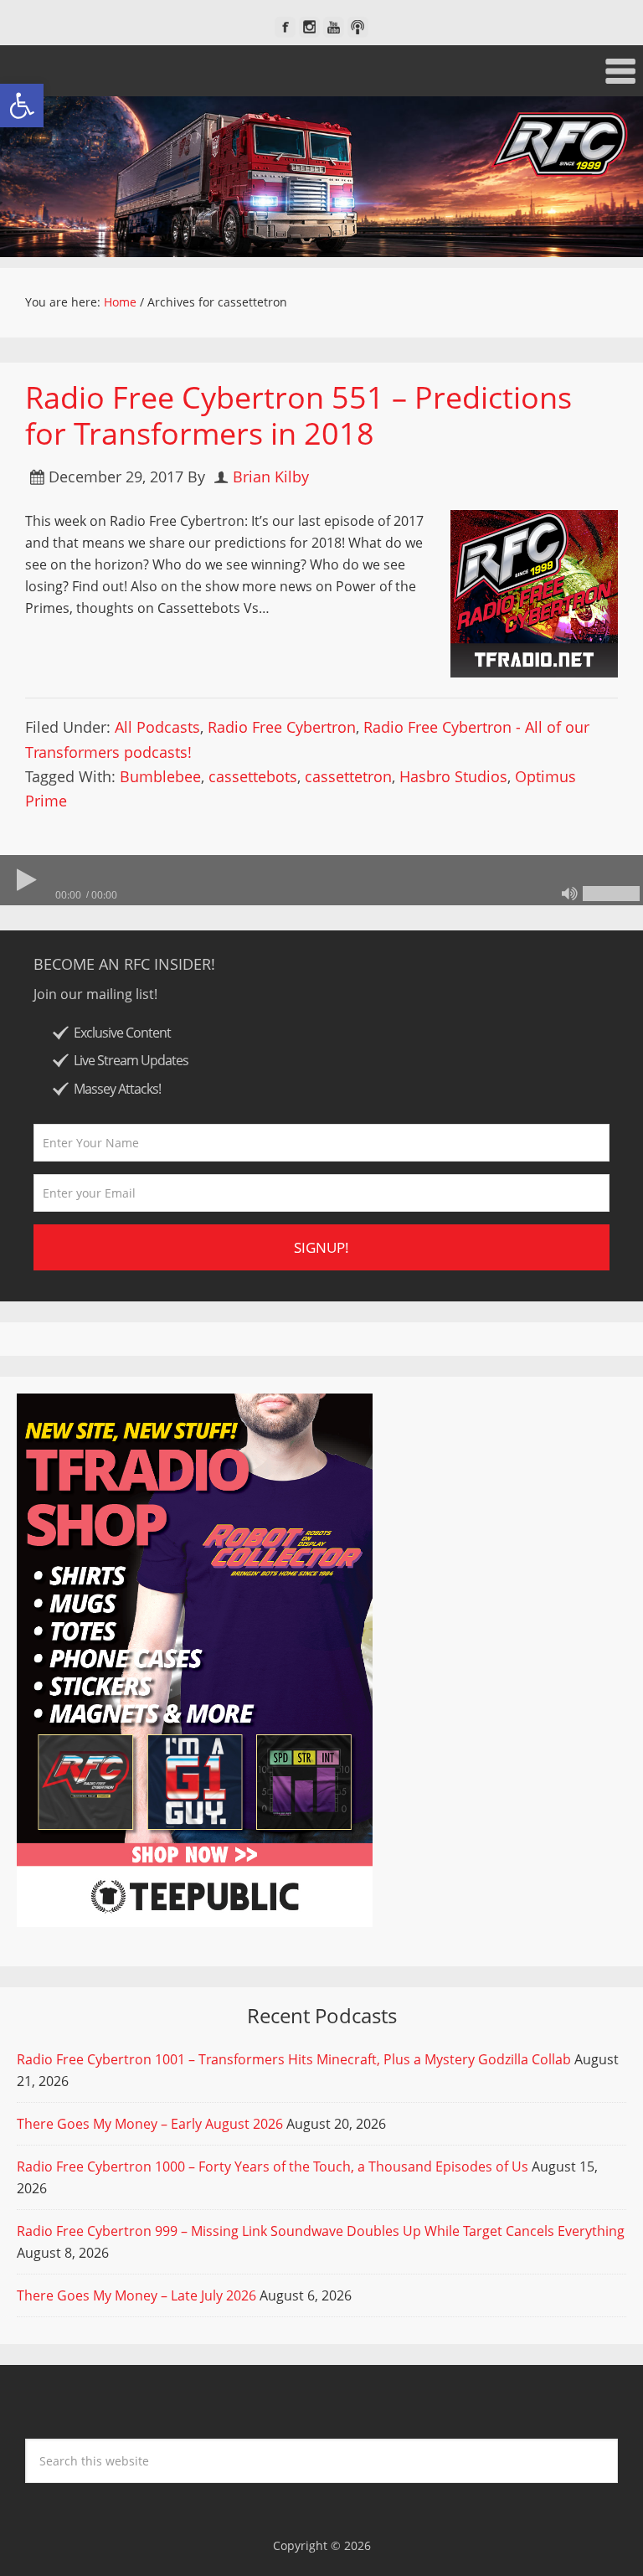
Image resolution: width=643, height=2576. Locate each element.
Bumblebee (160, 776)
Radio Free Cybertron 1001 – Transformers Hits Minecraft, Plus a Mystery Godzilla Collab (294, 2059)
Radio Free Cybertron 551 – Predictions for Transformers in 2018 (298, 415)
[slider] (611, 894)
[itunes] (358, 27)
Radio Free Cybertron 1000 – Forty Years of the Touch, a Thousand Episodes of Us (273, 2166)
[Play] (25, 880)
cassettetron (348, 776)
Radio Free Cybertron (282, 727)
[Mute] (569, 894)
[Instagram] (309, 27)
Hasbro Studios (453, 776)
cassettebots (253, 776)
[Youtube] (334, 27)
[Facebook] (285, 27)
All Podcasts (157, 727)
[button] (22, 106)
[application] (321, 880)
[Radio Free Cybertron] (321, 177)
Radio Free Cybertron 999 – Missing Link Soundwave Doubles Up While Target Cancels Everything (321, 2231)
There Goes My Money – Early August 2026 (150, 2124)
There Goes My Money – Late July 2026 (136, 2295)
